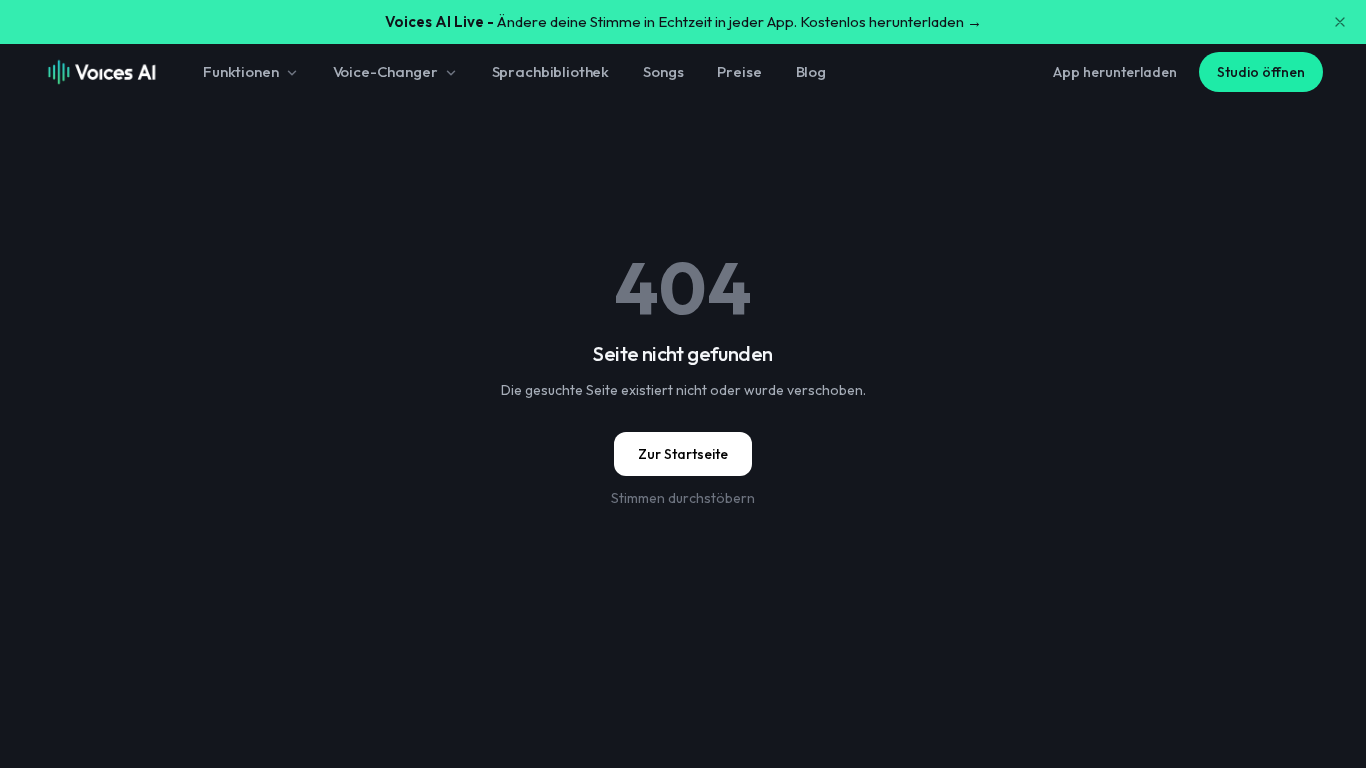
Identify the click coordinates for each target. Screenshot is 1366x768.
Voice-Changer (385, 71)
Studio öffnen (1261, 72)
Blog (811, 71)
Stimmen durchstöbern (683, 498)
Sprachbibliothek (551, 71)
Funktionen (241, 71)
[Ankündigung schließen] (1340, 22)
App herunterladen (1115, 72)
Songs (663, 71)
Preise (739, 71)
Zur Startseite (683, 454)
